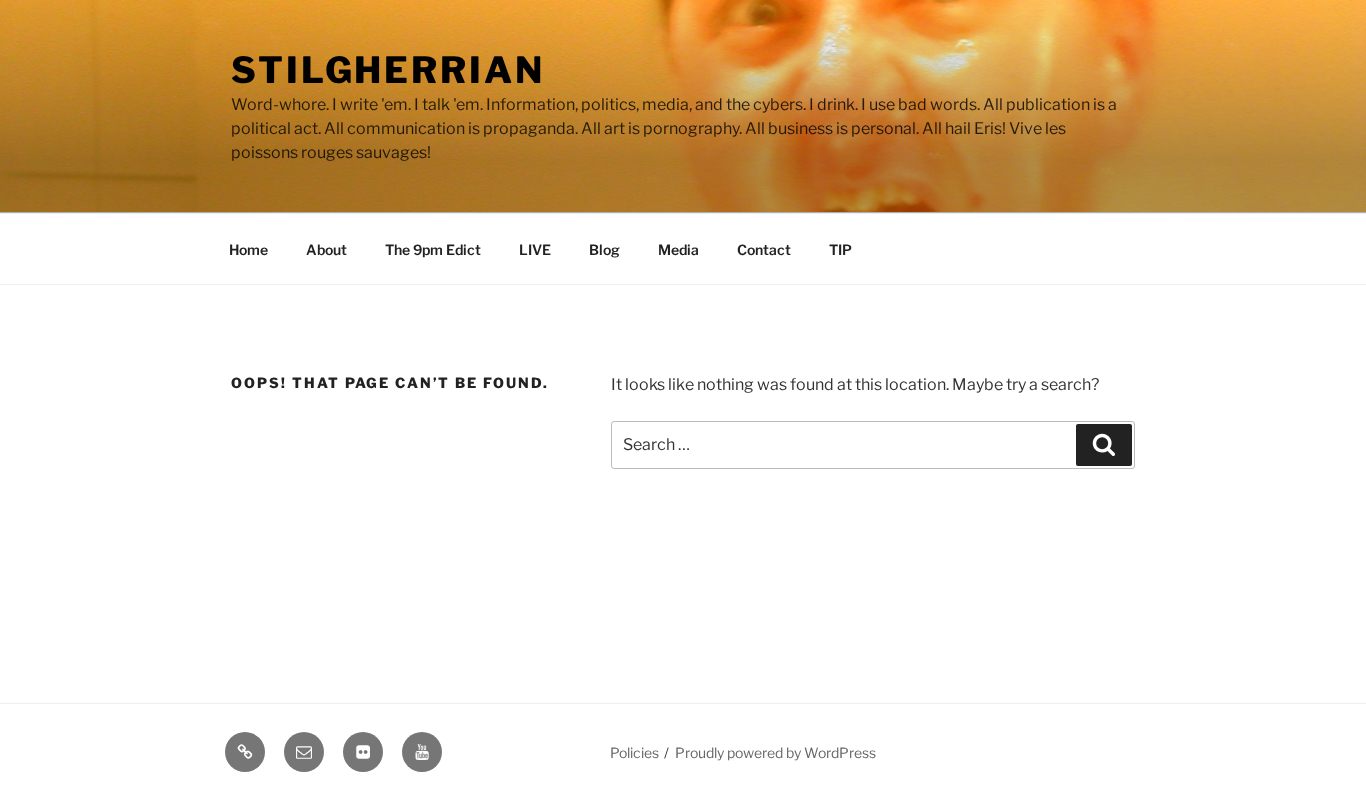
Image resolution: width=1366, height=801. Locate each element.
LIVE (535, 249)
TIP (840, 249)
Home (248, 249)
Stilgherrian (388, 70)
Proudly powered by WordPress (775, 752)
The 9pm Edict (433, 249)
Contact (764, 249)
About (326, 249)
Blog (604, 249)
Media (678, 249)
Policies (634, 752)
